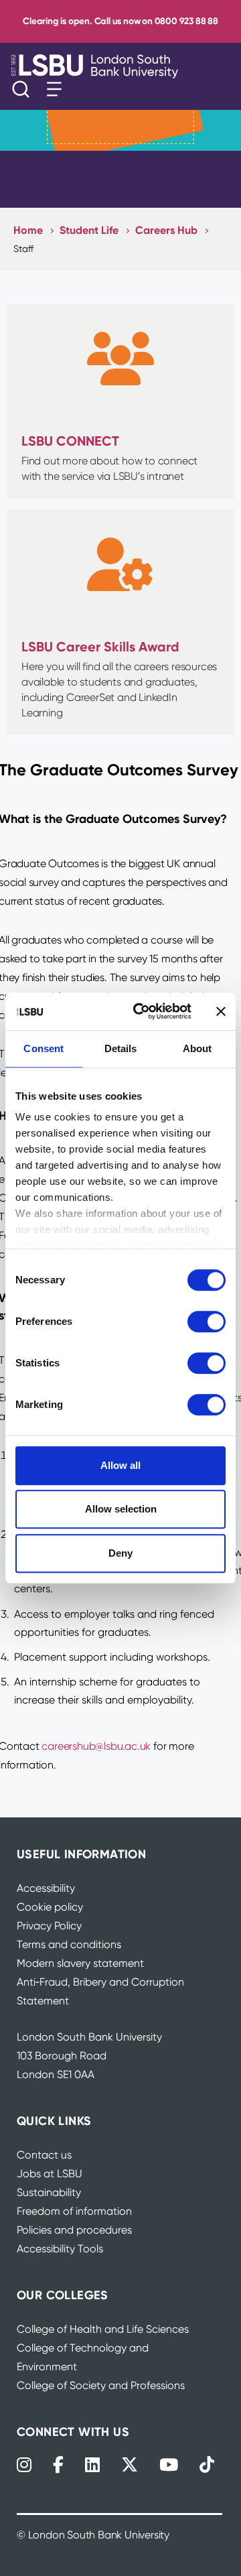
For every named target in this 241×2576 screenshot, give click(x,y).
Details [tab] (121, 1048)
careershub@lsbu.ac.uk (96, 1746)
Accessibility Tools (60, 2249)
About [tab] (197, 1048)
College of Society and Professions (101, 2385)
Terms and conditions (69, 1944)
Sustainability (49, 2192)
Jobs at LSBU (50, 2174)
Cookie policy (50, 1907)
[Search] (24, 89)
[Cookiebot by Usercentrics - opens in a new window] (141, 1011)
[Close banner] (221, 1011)
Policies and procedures (74, 2230)
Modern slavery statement (80, 1963)
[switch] (207, 1322)
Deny (120, 1553)
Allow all (120, 1465)
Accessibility (46, 1888)
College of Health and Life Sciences (103, 2329)
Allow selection (121, 1509)
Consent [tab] (44, 1048)
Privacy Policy (49, 1926)
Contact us (44, 2155)
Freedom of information (74, 2211)
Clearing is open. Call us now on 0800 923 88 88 (120, 21)
